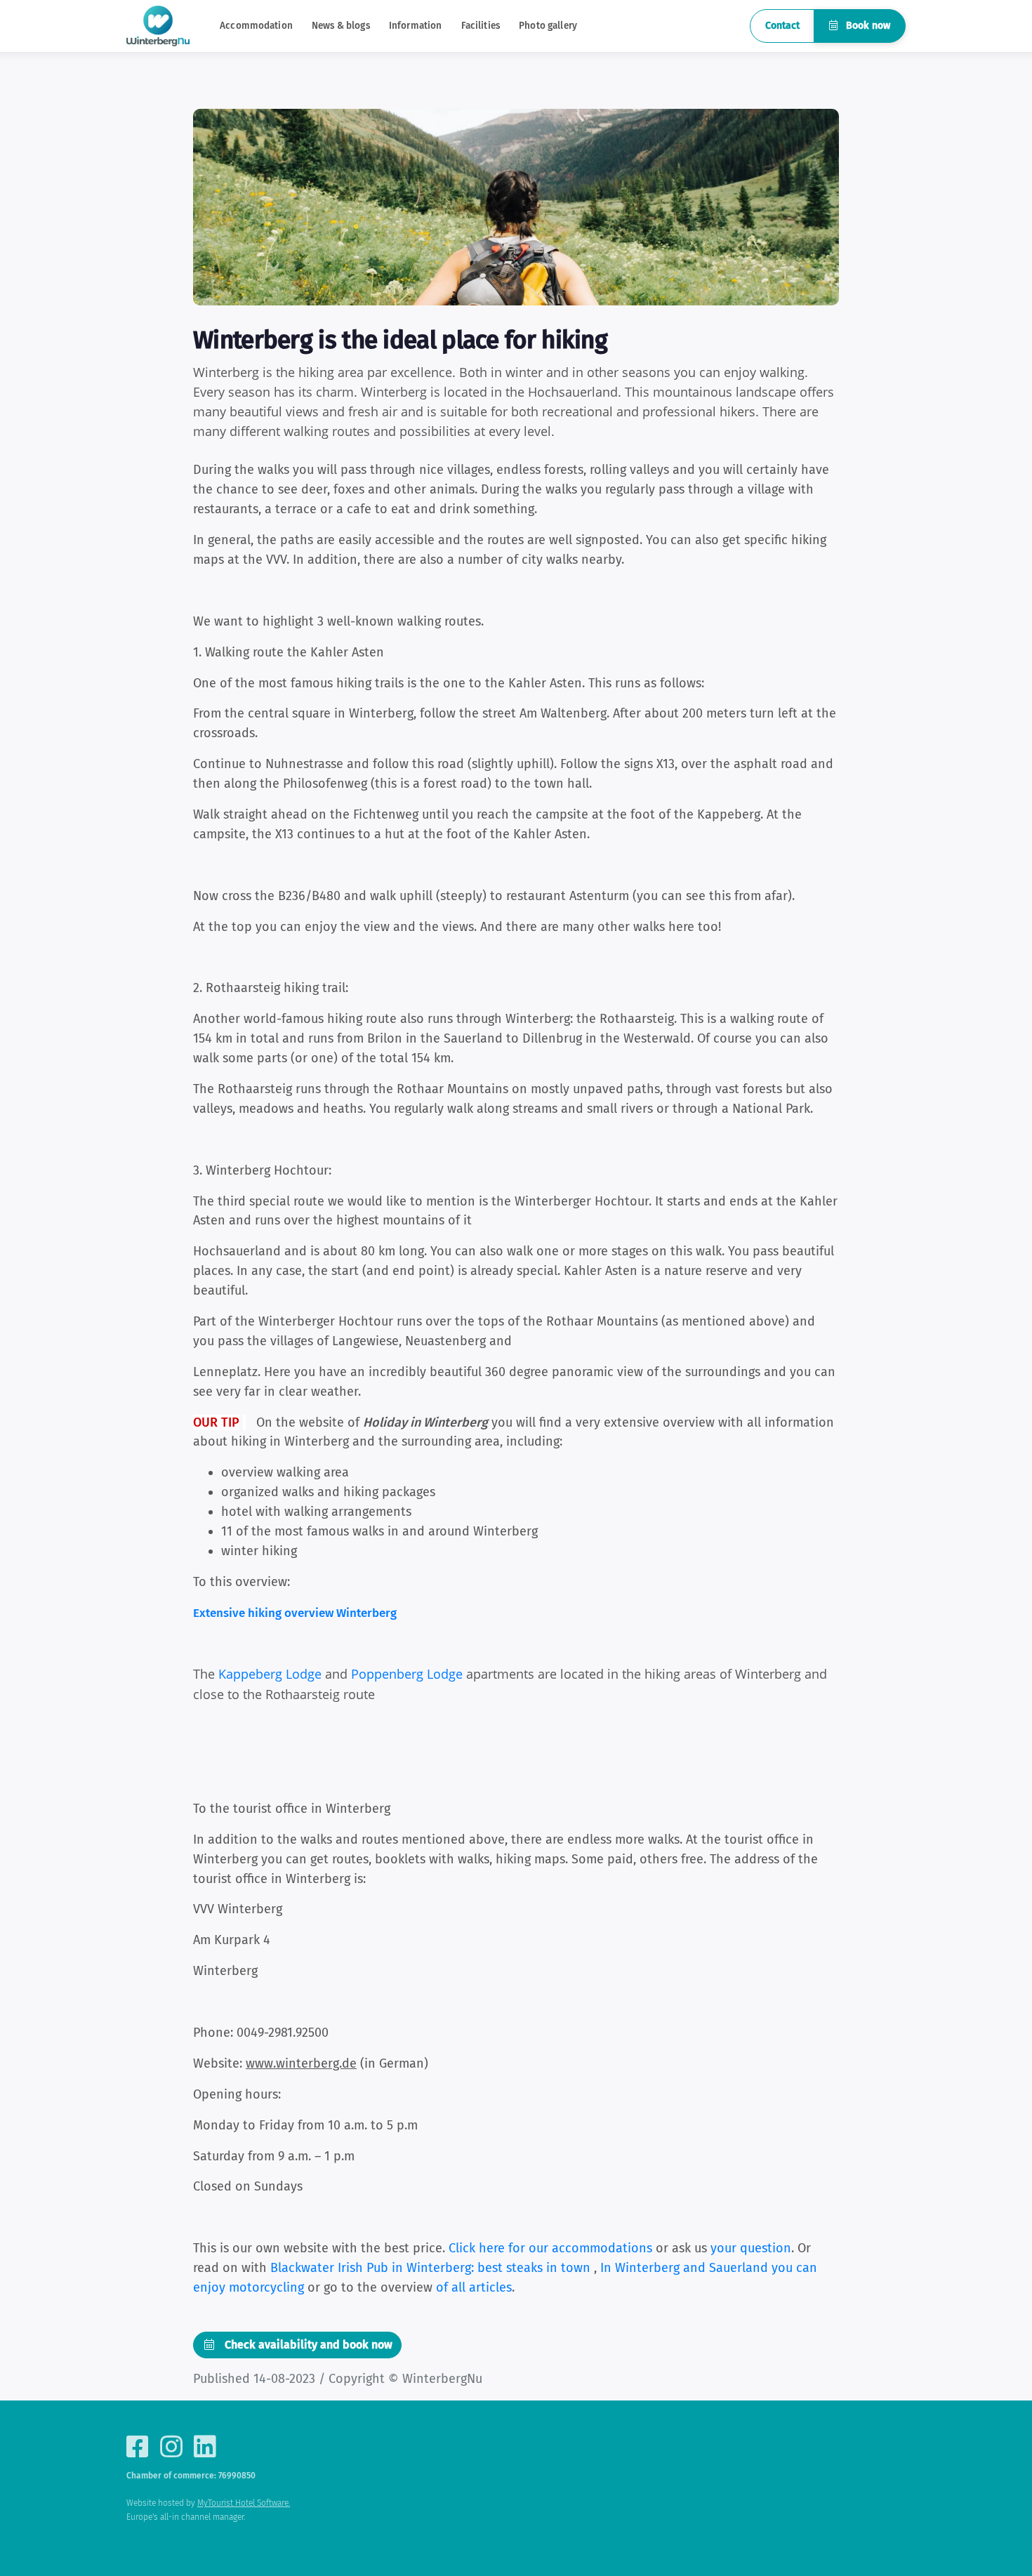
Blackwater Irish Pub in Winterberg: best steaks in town (432, 2268)
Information (416, 26)
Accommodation (256, 26)
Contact (782, 26)
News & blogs (341, 26)
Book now (867, 26)
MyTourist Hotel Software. (244, 2503)
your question (751, 2248)
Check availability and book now (307, 2345)
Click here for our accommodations (550, 2248)
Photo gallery (548, 26)
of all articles (474, 2287)
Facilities (481, 26)
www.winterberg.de (301, 2063)
